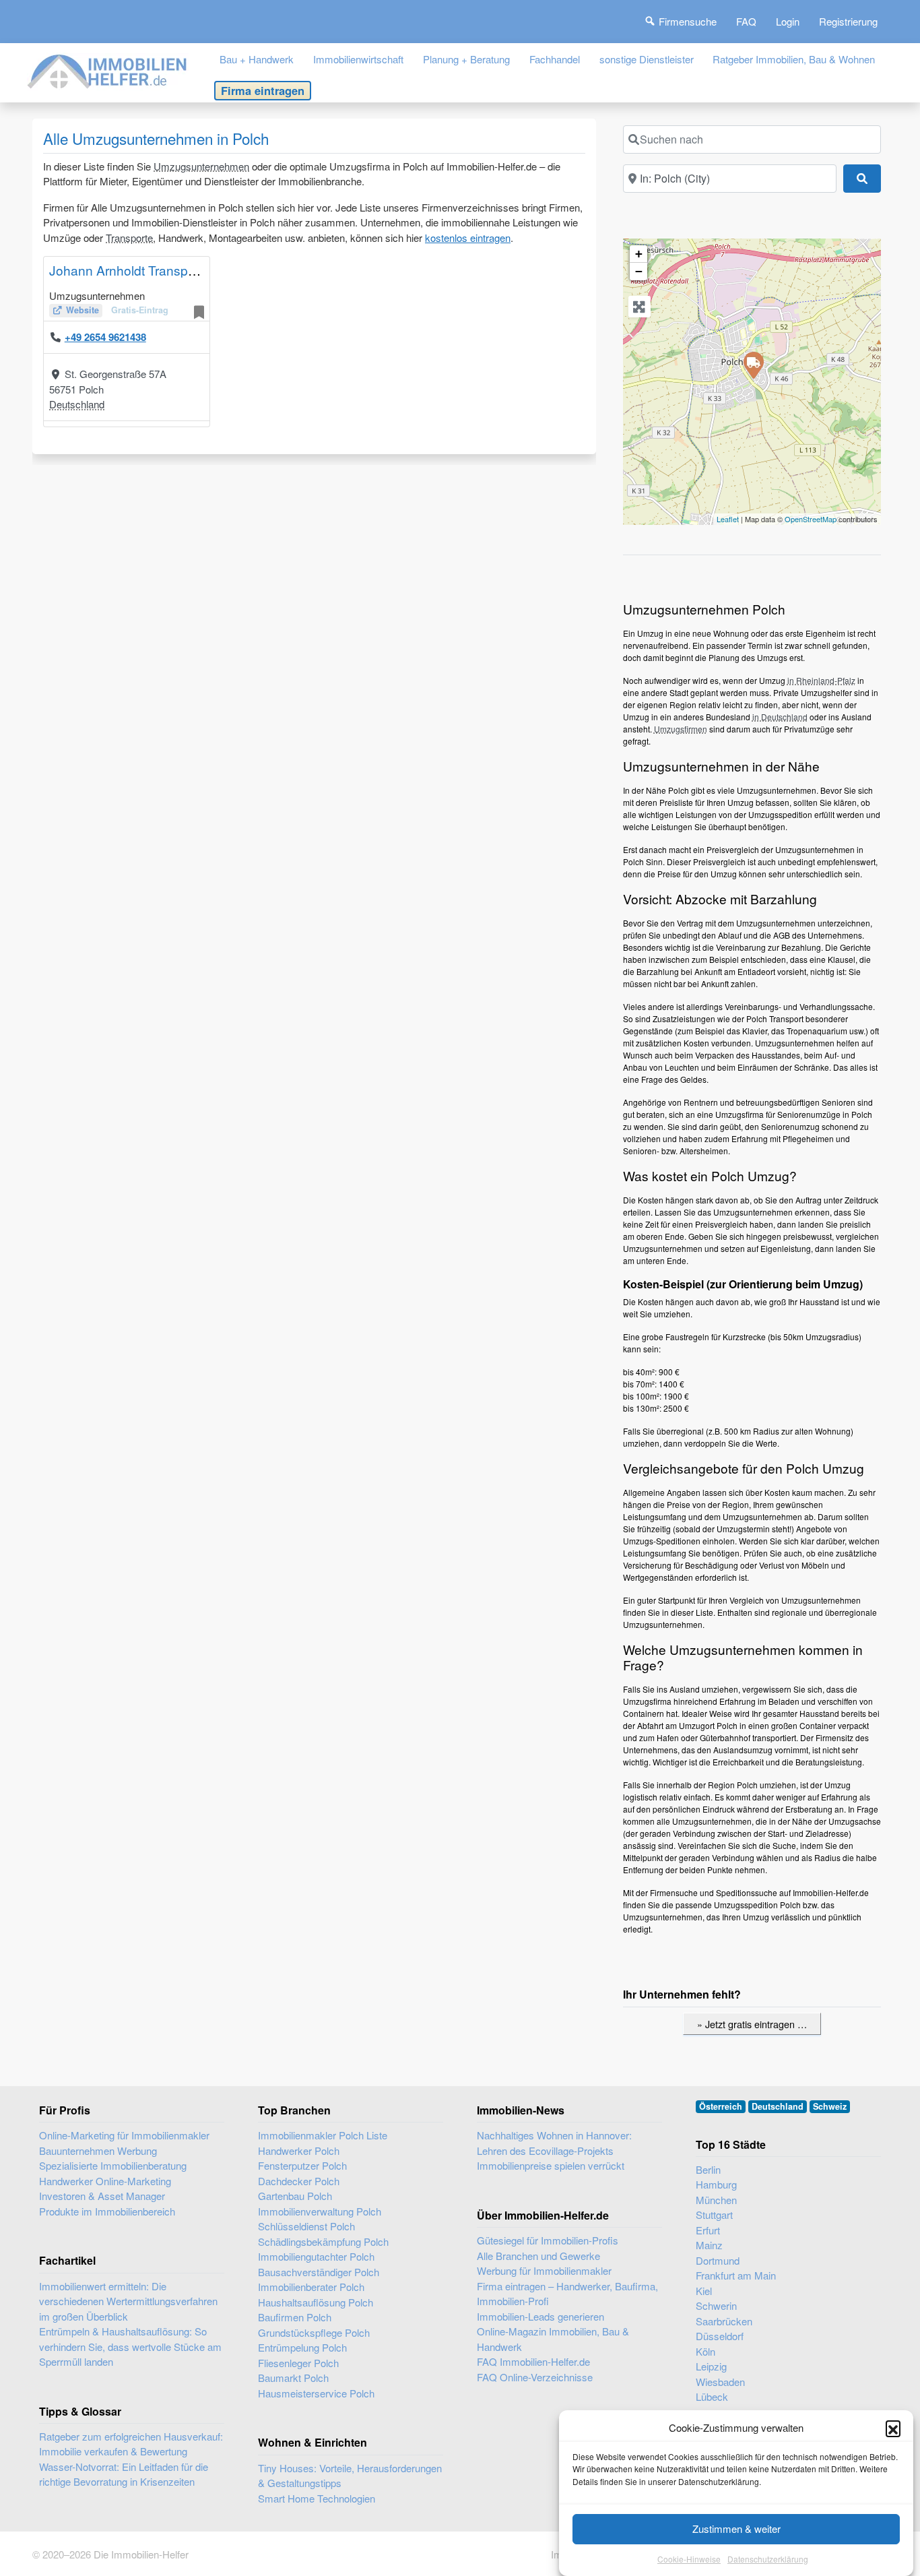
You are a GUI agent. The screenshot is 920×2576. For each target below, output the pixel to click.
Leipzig (711, 2366)
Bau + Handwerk (257, 59)
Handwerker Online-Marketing (105, 2181)
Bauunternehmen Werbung (98, 2150)
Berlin (708, 2169)
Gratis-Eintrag (140, 310)
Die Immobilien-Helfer (141, 2554)
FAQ (746, 21)
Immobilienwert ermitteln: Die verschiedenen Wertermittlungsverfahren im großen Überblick (128, 2301)
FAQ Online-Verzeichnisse (535, 2377)
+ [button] (639, 254)
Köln (705, 2351)
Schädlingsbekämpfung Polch (323, 2241)
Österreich (721, 2106)
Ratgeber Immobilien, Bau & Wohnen (794, 59)
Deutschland (77, 404)
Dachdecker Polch (299, 2181)
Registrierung (848, 21)
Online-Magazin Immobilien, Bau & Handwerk (553, 2339)
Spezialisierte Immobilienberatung (113, 2165)
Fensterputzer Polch (302, 2165)
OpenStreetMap (811, 519)
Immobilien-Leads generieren (540, 2316)
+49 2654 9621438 (105, 337)
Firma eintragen (263, 90)
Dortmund (718, 2260)
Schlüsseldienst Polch (306, 2226)
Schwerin (716, 2305)
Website (83, 310)
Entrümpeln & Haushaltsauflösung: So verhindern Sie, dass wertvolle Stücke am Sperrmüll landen (130, 2346)
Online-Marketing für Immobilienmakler (124, 2135)
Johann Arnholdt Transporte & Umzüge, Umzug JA (196, 270)
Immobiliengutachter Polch (316, 2256)
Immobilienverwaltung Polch (320, 2211)
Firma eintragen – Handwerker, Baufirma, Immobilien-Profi (567, 2294)
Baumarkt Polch (293, 2378)
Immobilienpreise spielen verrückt (551, 2165)
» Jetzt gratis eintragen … (752, 2024)
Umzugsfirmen (681, 729)
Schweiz (830, 2106)
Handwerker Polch (299, 2150)
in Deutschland (780, 717)
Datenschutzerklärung (768, 2559)
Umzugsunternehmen (201, 166)
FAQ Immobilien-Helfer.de (533, 2361)
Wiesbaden (720, 2382)
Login (788, 21)
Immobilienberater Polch (311, 2287)
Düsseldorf (720, 2336)
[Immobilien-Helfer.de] (108, 70)
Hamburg (716, 2184)
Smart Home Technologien (317, 2498)
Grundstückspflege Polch (314, 2332)
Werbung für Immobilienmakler (544, 2270)
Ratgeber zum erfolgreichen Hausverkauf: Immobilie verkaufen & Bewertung (131, 2444)
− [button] (639, 271)
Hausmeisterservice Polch (316, 2393)
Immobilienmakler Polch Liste (323, 2135)
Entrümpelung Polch (302, 2347)
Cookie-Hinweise (689, 2559)
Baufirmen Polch (295, 2317)
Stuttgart (714, 2214)
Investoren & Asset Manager (102, 2196)
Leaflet (728, 519)
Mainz (709, 2245)
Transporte (129, 238)
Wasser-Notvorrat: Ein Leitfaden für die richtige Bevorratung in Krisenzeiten (124, 2474)
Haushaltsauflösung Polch (316, 2302)
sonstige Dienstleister (647, 59)
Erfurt (708, 2230)
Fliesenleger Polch (298, 2363)
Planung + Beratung (466, 59)
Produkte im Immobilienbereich (107, 2211)
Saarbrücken (724, 2321)
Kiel (704, 2291)
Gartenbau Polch (295, 2196)
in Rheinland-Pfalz (821, 680)
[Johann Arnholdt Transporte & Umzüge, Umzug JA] (753, 365)
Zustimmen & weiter (736, 2528)
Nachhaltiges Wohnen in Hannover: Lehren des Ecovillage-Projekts (554, 2143)
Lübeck (712, 2396)
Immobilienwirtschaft (358, 59)
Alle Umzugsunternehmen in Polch (156, 138)
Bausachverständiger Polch (319, 2272)
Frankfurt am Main (736, 2275)
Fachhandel (555, 59)
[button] (893, 2428)
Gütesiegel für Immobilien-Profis (548, 2240)
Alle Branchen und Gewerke (538, 2256)
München (716, 2200)
